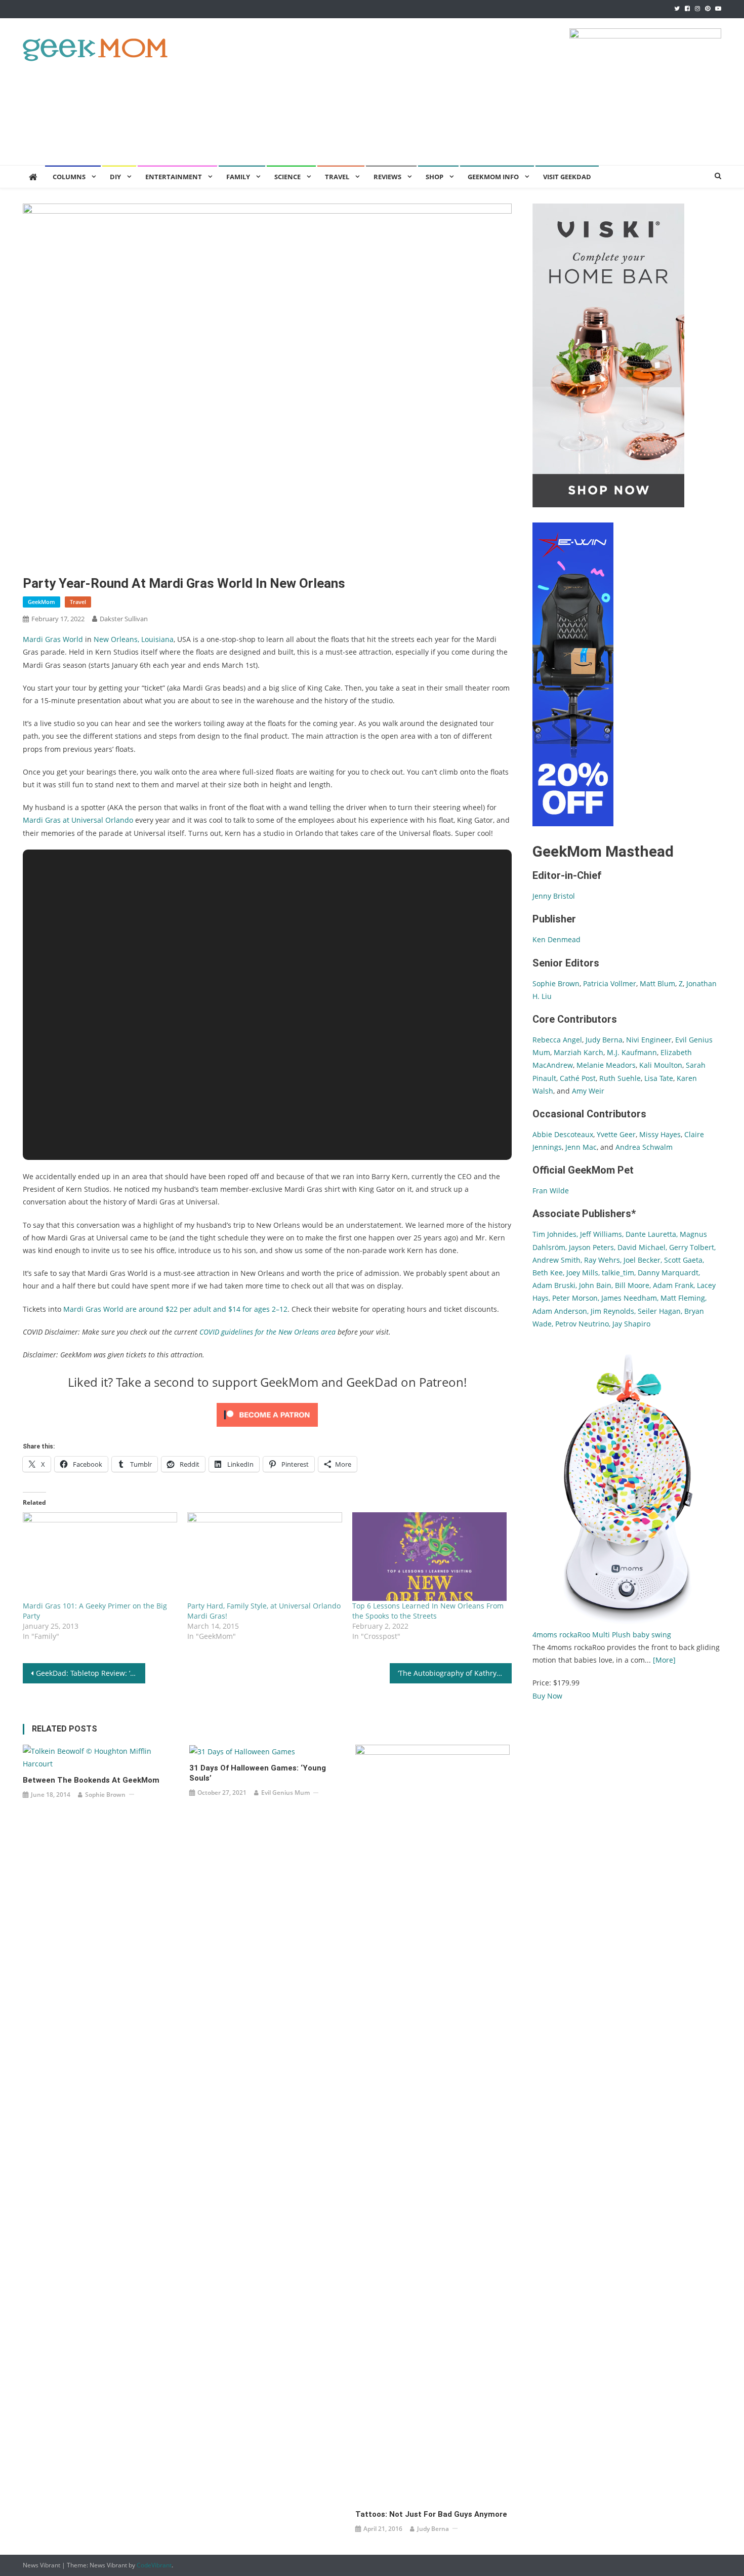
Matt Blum (657, 983)
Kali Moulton (661, 1065)
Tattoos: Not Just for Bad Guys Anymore (431, 2514)
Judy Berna (433, 2529)
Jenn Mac (581, 1147)
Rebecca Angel (557, 1040)
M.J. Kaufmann (632, 1052)
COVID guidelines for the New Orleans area (267, 1332)
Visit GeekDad (567, 177)
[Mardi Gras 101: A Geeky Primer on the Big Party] (100, 1557)
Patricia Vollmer (610, 983)
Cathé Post (578, 1078)
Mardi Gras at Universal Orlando (78, 820)
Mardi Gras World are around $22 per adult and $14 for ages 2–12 (174, 1309)
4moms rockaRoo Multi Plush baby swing (602, 1635)
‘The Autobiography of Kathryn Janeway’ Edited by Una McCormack (455, 1673)
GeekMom (42, 602)
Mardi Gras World (53, 639)
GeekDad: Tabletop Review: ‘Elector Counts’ (91, 1673)
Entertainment (174, 177)
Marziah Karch (578, 1052)
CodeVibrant (154, 2565)
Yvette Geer (616, 1134)
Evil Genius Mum (285, 1793)
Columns (69, 177)
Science (287, 177)
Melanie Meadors (606, 1065)
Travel (337, 177)
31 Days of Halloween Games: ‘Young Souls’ (258, 1773)
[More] (664, 1660)
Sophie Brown (105, 1795)
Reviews (387, 177)
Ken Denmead (556, 939)
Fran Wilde (551, 1191)
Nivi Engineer (649, 1040)
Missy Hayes (660, 1134)
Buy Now (547, 1696)
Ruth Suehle (620, 1078)
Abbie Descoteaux (563, 1134)
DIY (115, 177)
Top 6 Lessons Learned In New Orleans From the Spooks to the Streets (428, 1611)
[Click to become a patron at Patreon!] (267, 1414)
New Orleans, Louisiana (134, 639)
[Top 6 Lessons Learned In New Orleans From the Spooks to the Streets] (429, 1557)
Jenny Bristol (554, 896)
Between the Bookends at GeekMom (91, 1780)
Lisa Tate (658, 1078)
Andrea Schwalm (644, 1147)
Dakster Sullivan (124, 619)
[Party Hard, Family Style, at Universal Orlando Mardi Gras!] (264, 1557)
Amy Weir (588, 1091)
